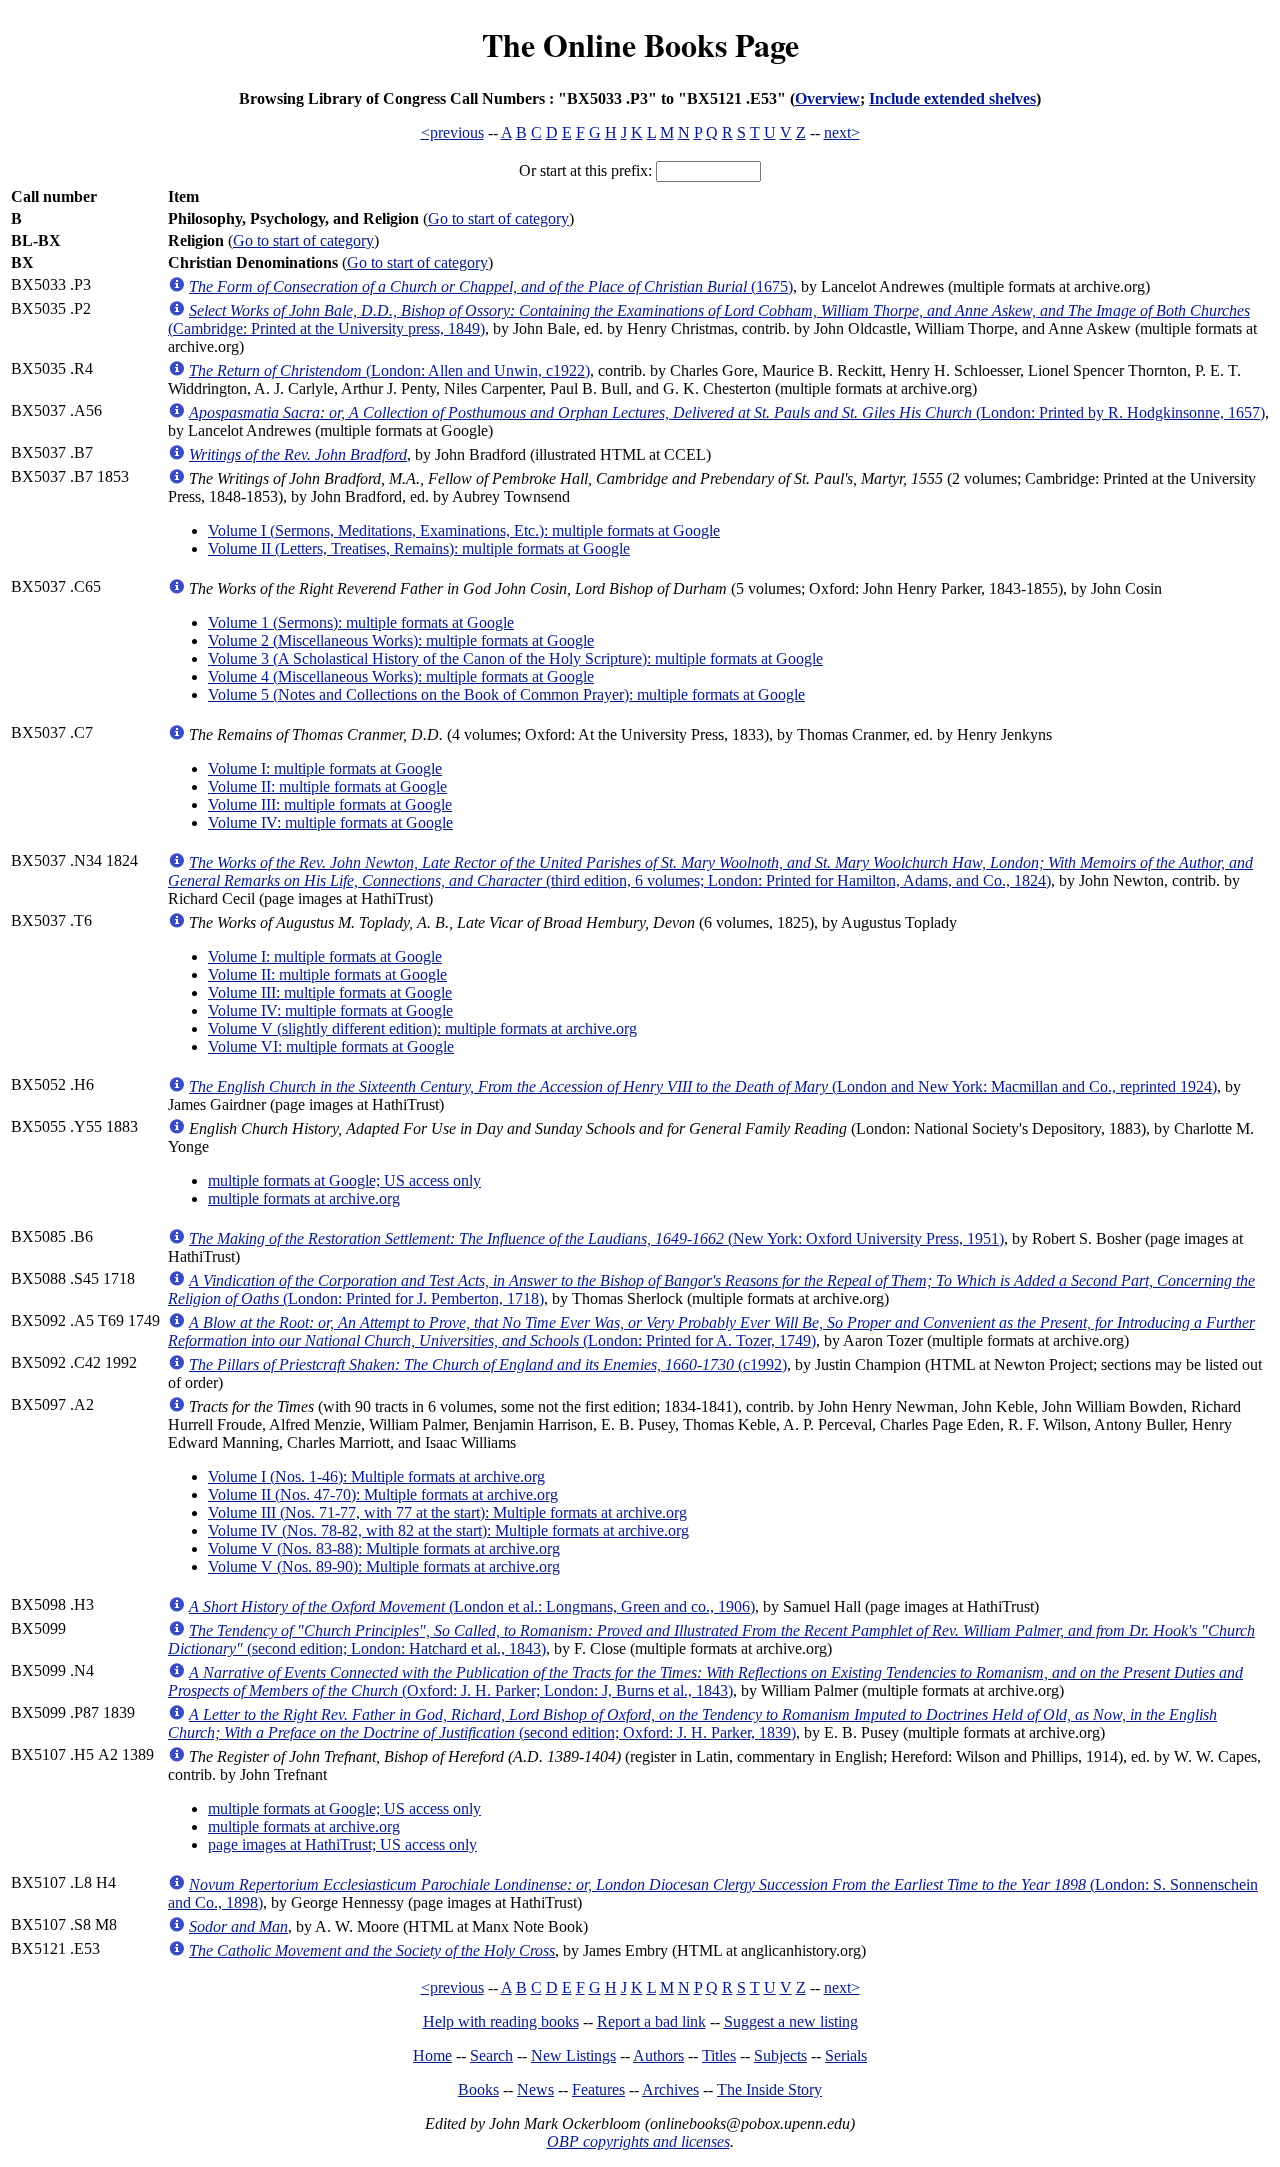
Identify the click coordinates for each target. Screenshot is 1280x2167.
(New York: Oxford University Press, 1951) (596, 1238)
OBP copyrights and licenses (638, 2141)
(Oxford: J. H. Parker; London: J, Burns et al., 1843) (705, 1681)
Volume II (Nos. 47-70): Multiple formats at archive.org (383, 1494)
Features (598, 2089)
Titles (719, 2055)
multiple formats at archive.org (304, 1198)
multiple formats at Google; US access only (344, 1180)
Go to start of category (498, 218)
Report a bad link (651, 2021)
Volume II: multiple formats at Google (327, 786)
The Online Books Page (640, 44)
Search (491, 2055)
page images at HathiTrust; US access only (342, 1844)
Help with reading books (501, 2021)
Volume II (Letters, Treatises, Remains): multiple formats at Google (419, 548)
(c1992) (488, 1364)
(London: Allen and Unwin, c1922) (389, 370)
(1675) (491, 286)
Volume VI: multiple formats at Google (331, 1046)
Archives (670, 2089)
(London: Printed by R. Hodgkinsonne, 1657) (727, 412)
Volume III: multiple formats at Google (330, 804)
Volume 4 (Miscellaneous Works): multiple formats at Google (401, 676)
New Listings (573, 2055)
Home (432, 2055)
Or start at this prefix (583, 170)
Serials (846, 2055)
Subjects (780, 2055)
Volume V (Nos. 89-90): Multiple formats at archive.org (384, 1566)
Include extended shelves (952, 98)
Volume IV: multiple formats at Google (330, 822)
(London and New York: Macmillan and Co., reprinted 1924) (703, 1086)
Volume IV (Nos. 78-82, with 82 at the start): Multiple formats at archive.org (448, 1530)
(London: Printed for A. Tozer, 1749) (711, 1331)
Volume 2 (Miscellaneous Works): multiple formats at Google (401, 640)
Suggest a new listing (791, 2021)
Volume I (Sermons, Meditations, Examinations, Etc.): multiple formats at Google (464, 530)
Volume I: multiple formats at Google (325, 768)
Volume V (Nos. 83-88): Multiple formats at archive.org (384, 1548)
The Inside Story (769, 2089)
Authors (658, 2055)
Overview (827, 98)
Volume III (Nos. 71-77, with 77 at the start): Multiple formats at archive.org (447, 1512)
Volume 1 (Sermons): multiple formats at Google (361, 622)
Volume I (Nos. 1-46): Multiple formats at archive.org (376, 1476)
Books (478, 2089)
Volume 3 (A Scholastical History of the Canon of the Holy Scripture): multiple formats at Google (515, 658)
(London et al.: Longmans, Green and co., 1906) (472, 1606)
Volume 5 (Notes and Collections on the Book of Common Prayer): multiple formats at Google (506, 694)
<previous (452, 132)
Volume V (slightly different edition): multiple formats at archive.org (422, 1028)
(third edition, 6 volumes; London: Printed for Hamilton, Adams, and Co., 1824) (710, 871)
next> (842, 132)
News (535, 2089)
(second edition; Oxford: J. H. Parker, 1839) (692, 1723)
